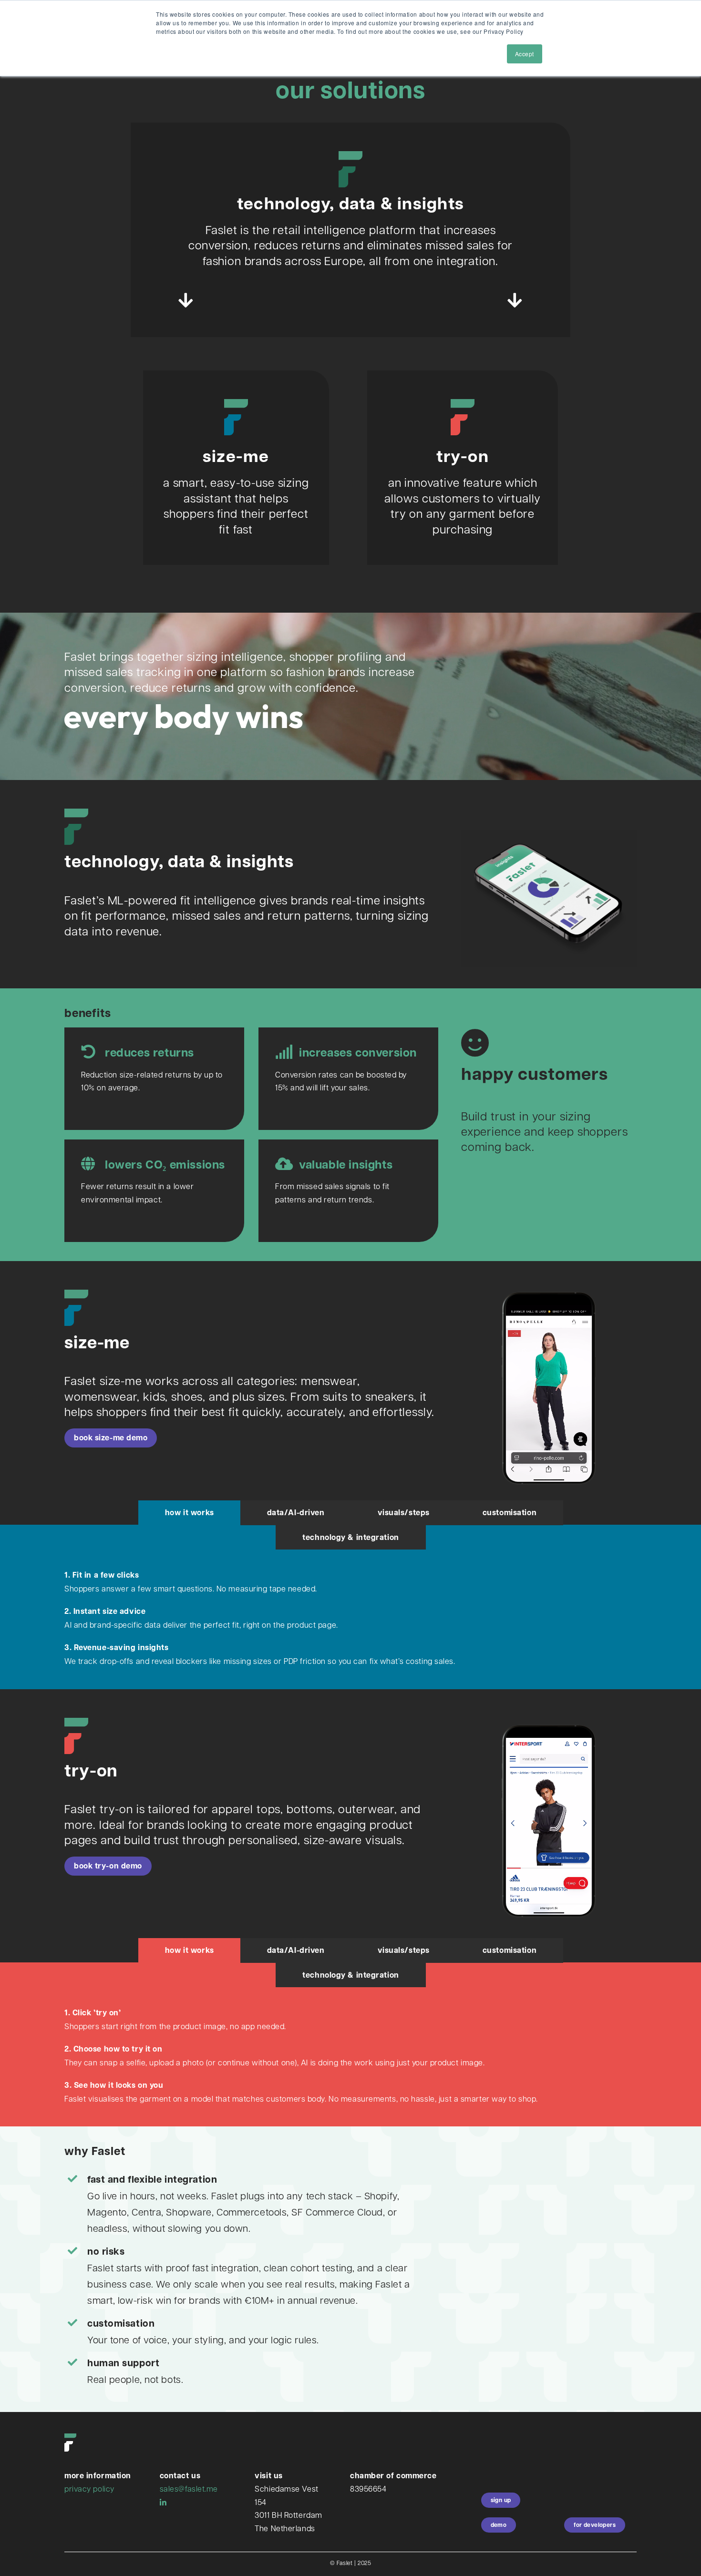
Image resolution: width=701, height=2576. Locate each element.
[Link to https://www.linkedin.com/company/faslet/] (163, 2503)
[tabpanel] (350, 2060)
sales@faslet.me (189, 2489)
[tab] (190, 1513)
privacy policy (89, 2489)
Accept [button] (525, 54)
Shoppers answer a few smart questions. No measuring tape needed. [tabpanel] (260, 1618)
